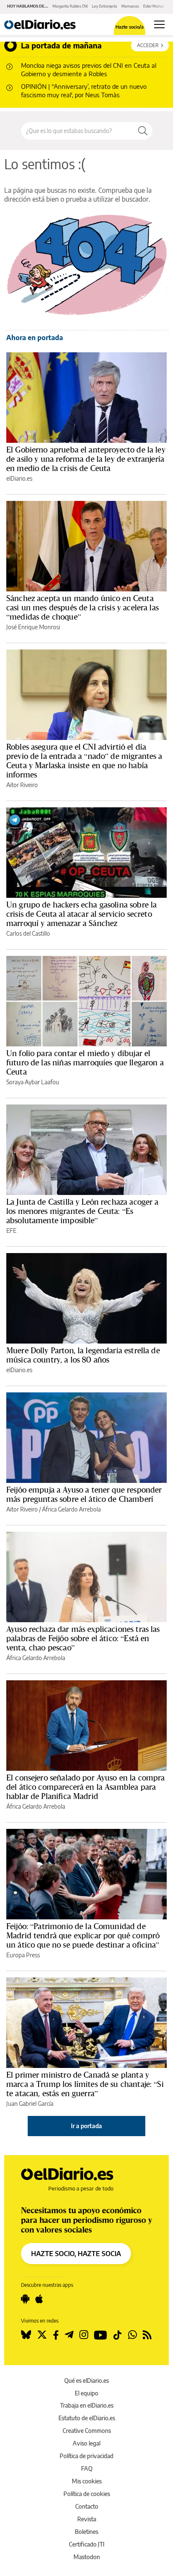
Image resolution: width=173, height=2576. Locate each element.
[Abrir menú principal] (159, 24)
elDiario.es (19, 478)
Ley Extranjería (105, 6)
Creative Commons (87, 2431)
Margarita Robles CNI (70, 6)
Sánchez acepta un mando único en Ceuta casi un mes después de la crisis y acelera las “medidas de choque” (83, 607)
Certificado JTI (87, 2544)
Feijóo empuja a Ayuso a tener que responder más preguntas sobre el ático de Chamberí (84, 1494)
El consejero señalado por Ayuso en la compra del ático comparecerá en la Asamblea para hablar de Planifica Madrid (86, 1787)
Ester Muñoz (153, 6)
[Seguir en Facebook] (56, 2335)
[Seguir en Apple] (39, 2299)
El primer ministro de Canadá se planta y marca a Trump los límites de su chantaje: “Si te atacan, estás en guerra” (85, 2084)
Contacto (87, 2506)
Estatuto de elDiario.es (87, 2418)
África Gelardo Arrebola (71, 1509)
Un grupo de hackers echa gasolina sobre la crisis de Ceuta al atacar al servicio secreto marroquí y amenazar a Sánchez (81, 914)
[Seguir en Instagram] (84, 2335)
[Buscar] (143, 131)
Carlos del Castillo (28, 933)
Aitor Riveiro (22, 785)
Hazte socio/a (130, 27)
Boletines (86, 2532)
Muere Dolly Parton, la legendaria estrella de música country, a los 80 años (83, 1355)
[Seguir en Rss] (147, 2335)
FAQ (87, 2468)
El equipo (86, 2393)
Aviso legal (86, 2443)
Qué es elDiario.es (86, 2380)
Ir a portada (86, 2126)
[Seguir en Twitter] (42, 2335)
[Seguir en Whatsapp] (132, 2335)
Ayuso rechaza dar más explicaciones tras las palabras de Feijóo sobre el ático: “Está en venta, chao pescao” (83, 1638)
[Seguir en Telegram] (69, 2335)
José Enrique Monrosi (33, 627)
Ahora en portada (35, 338)
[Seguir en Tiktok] (118, 2335)
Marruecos (130, 6)
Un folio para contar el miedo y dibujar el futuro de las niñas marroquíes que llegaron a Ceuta (85, 1062)
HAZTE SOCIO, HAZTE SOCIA (76, 2254)
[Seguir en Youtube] (101, 2335)
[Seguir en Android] (25, 2299)
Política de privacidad (86, 2456)
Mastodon (87, 2557)
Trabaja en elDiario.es (87, 2405)
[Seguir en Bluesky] (26, 2335)
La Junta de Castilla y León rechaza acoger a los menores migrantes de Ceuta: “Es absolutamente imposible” (83, 1211)
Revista (87, 2519)
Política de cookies (87, 2494)
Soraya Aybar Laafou (33, 1082)
